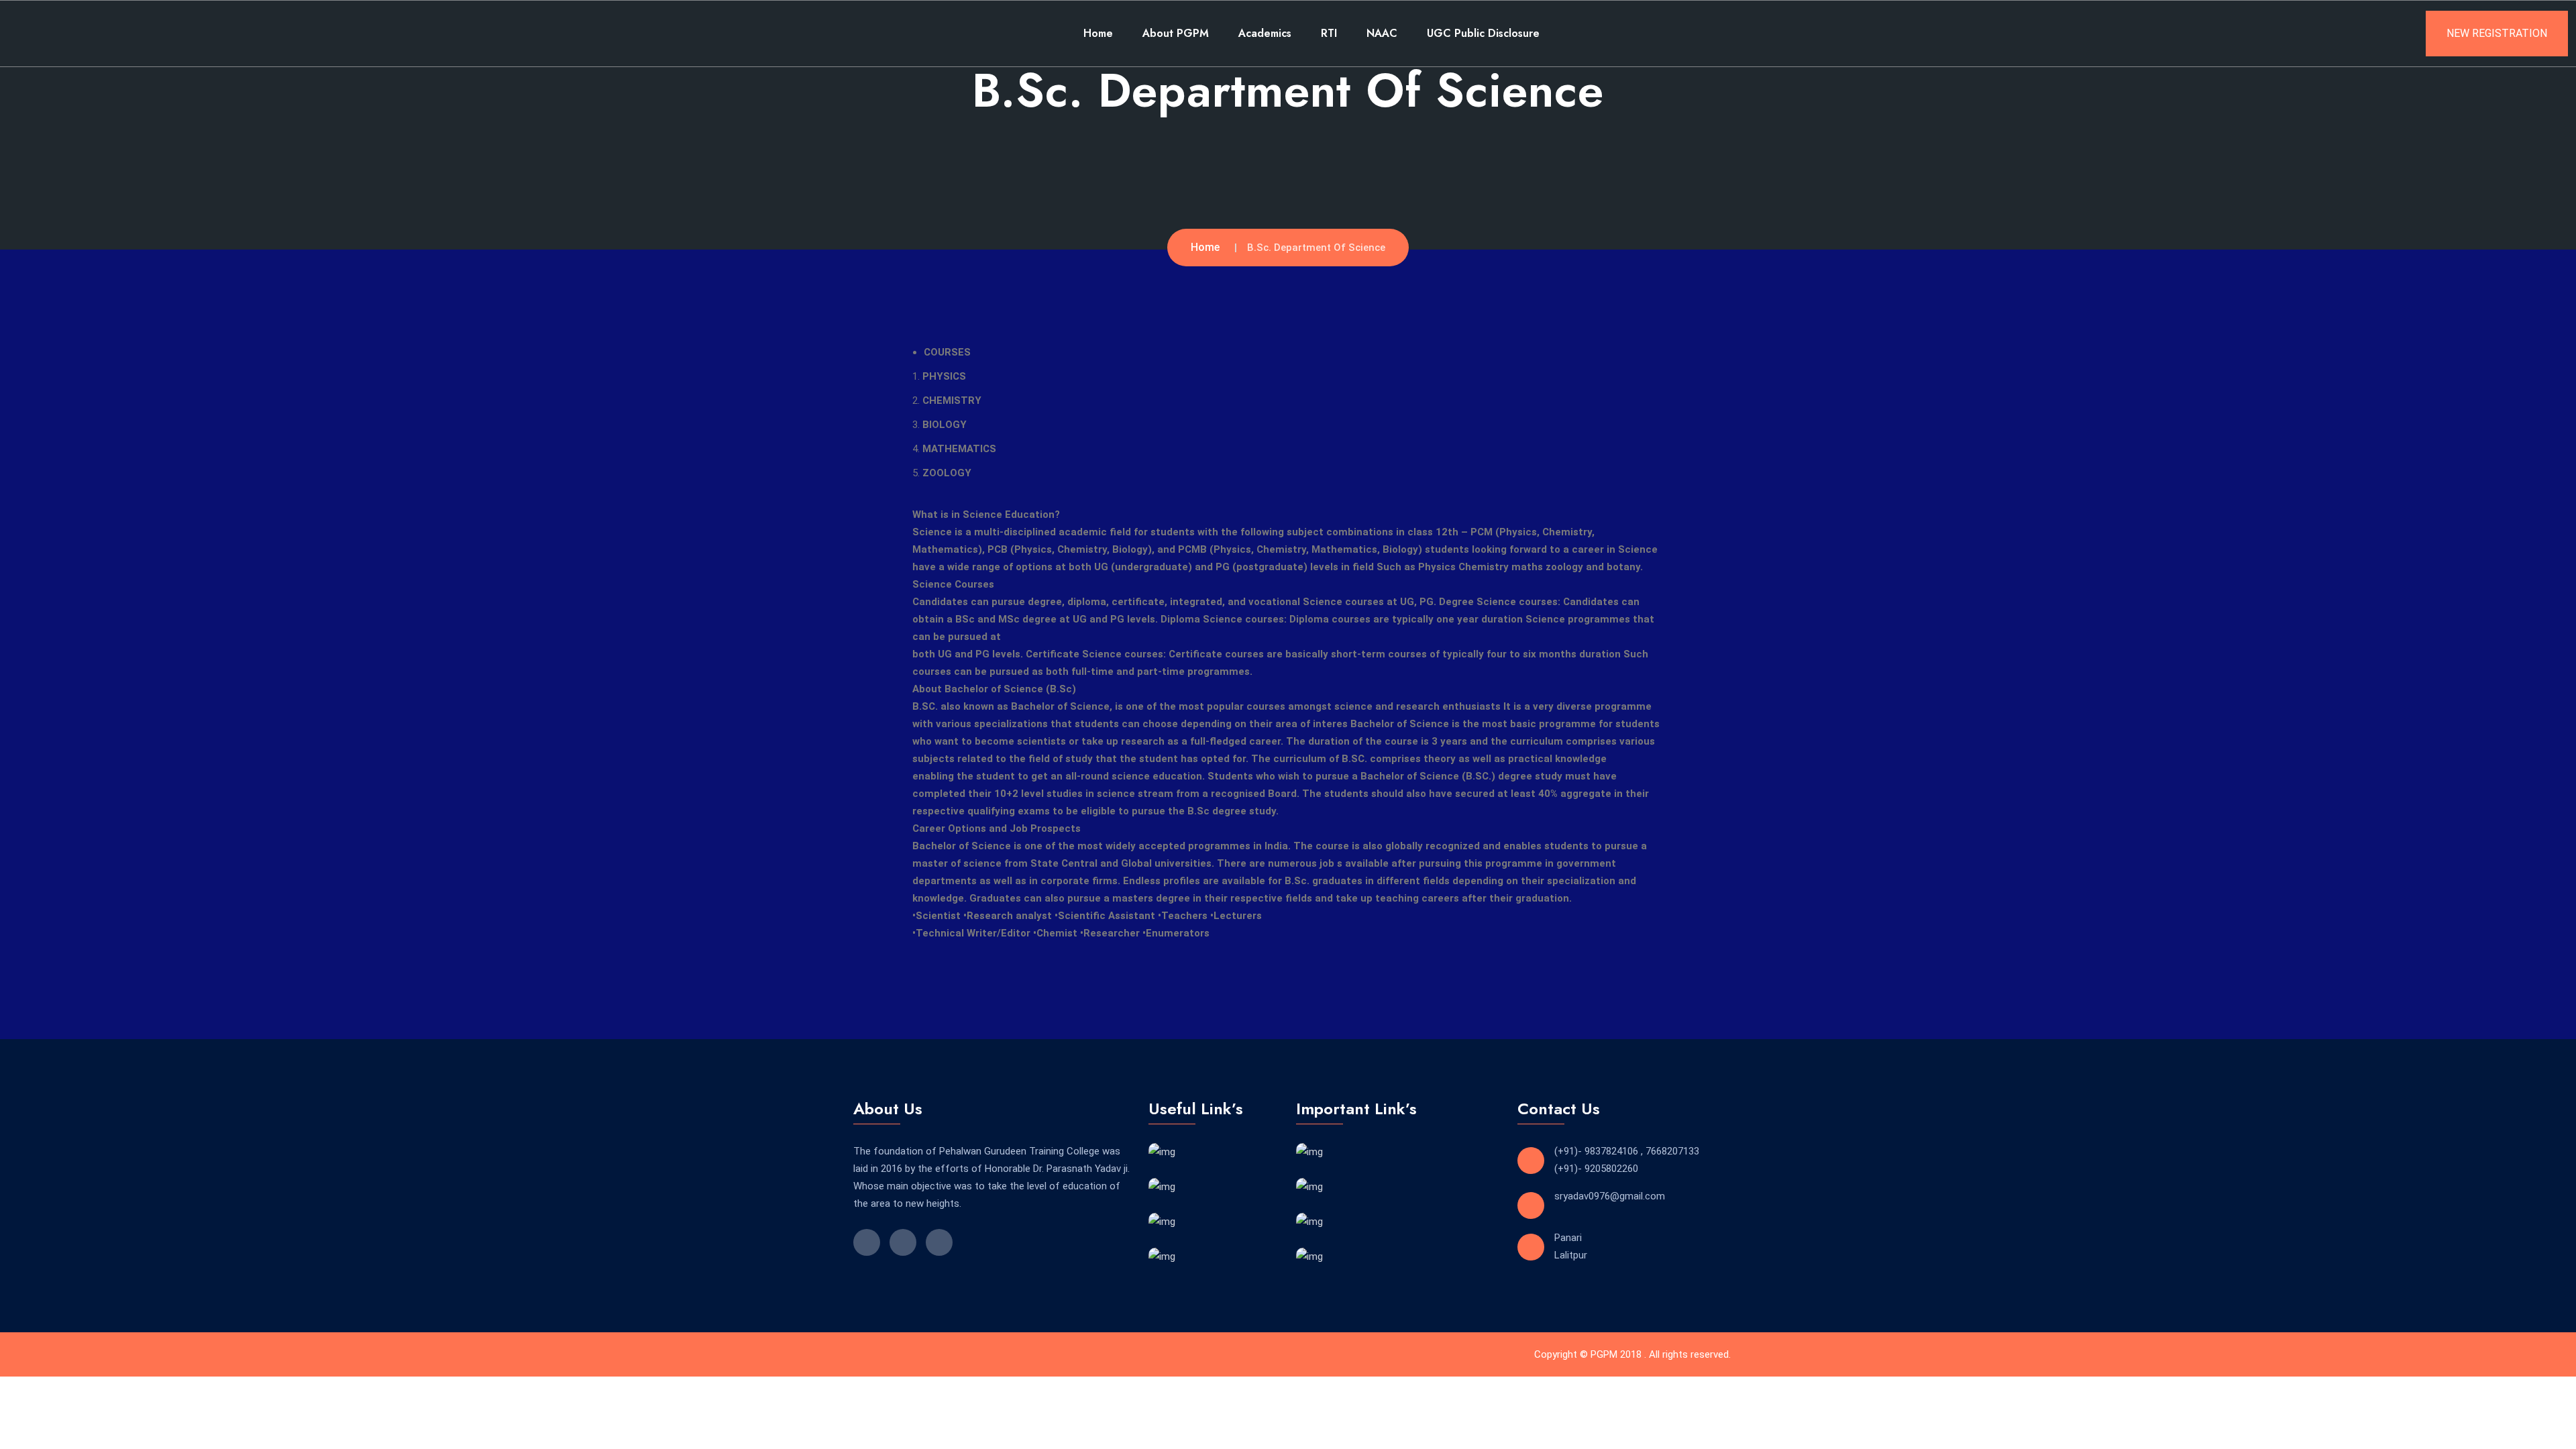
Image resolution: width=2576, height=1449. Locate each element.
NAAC (1382, 33)
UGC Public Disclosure (1483, 33)
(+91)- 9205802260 (1596, 1169)
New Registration (2497, 33)
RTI (1329, 33)
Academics (1265, 33)
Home (1098, 33)
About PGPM (1176, 33)
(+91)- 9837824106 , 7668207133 (1627, 1151)
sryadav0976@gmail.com (1610, 1196)
